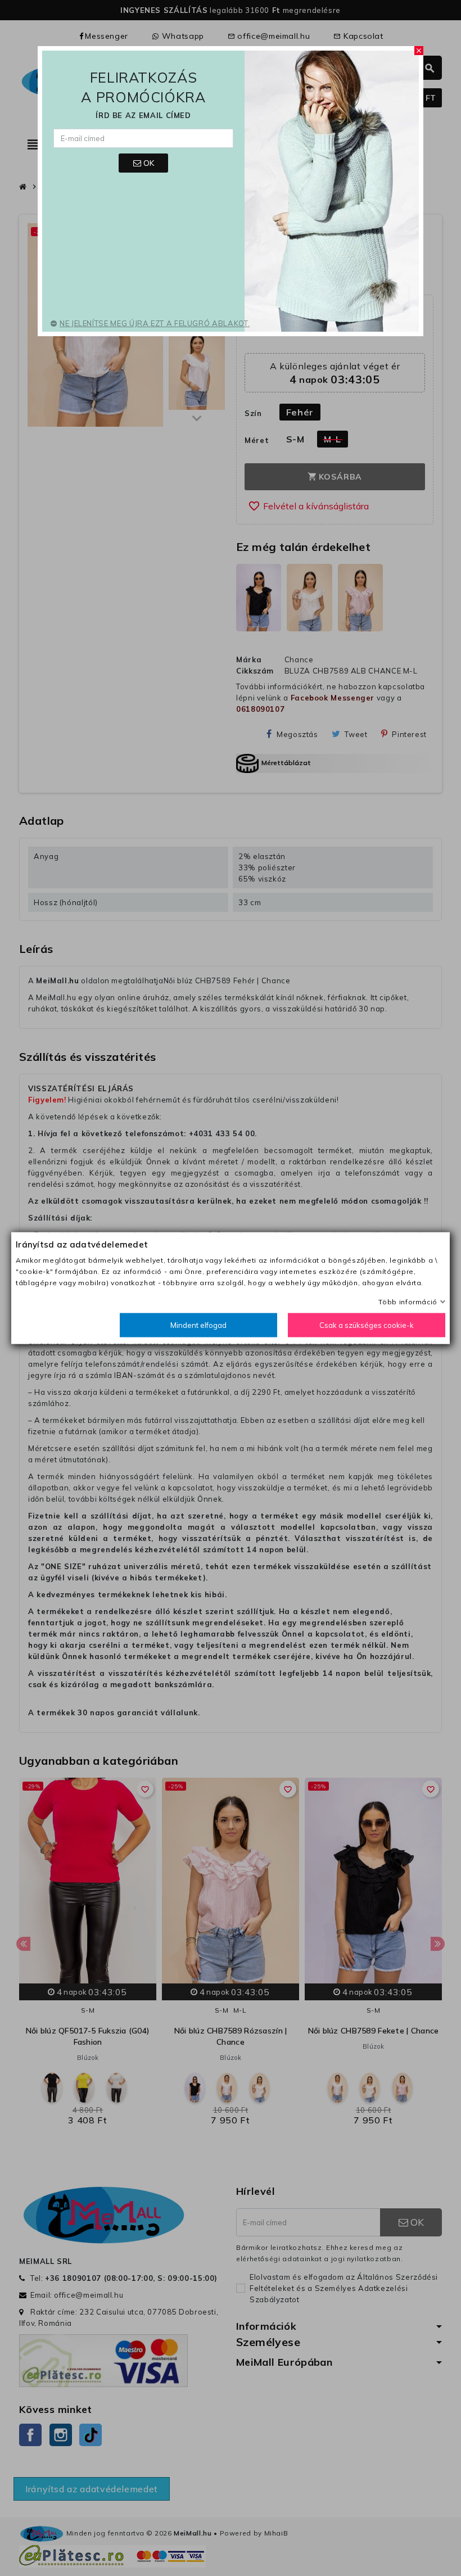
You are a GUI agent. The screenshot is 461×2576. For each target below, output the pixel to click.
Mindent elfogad (198, 1325)
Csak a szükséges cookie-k (367, 1325)
